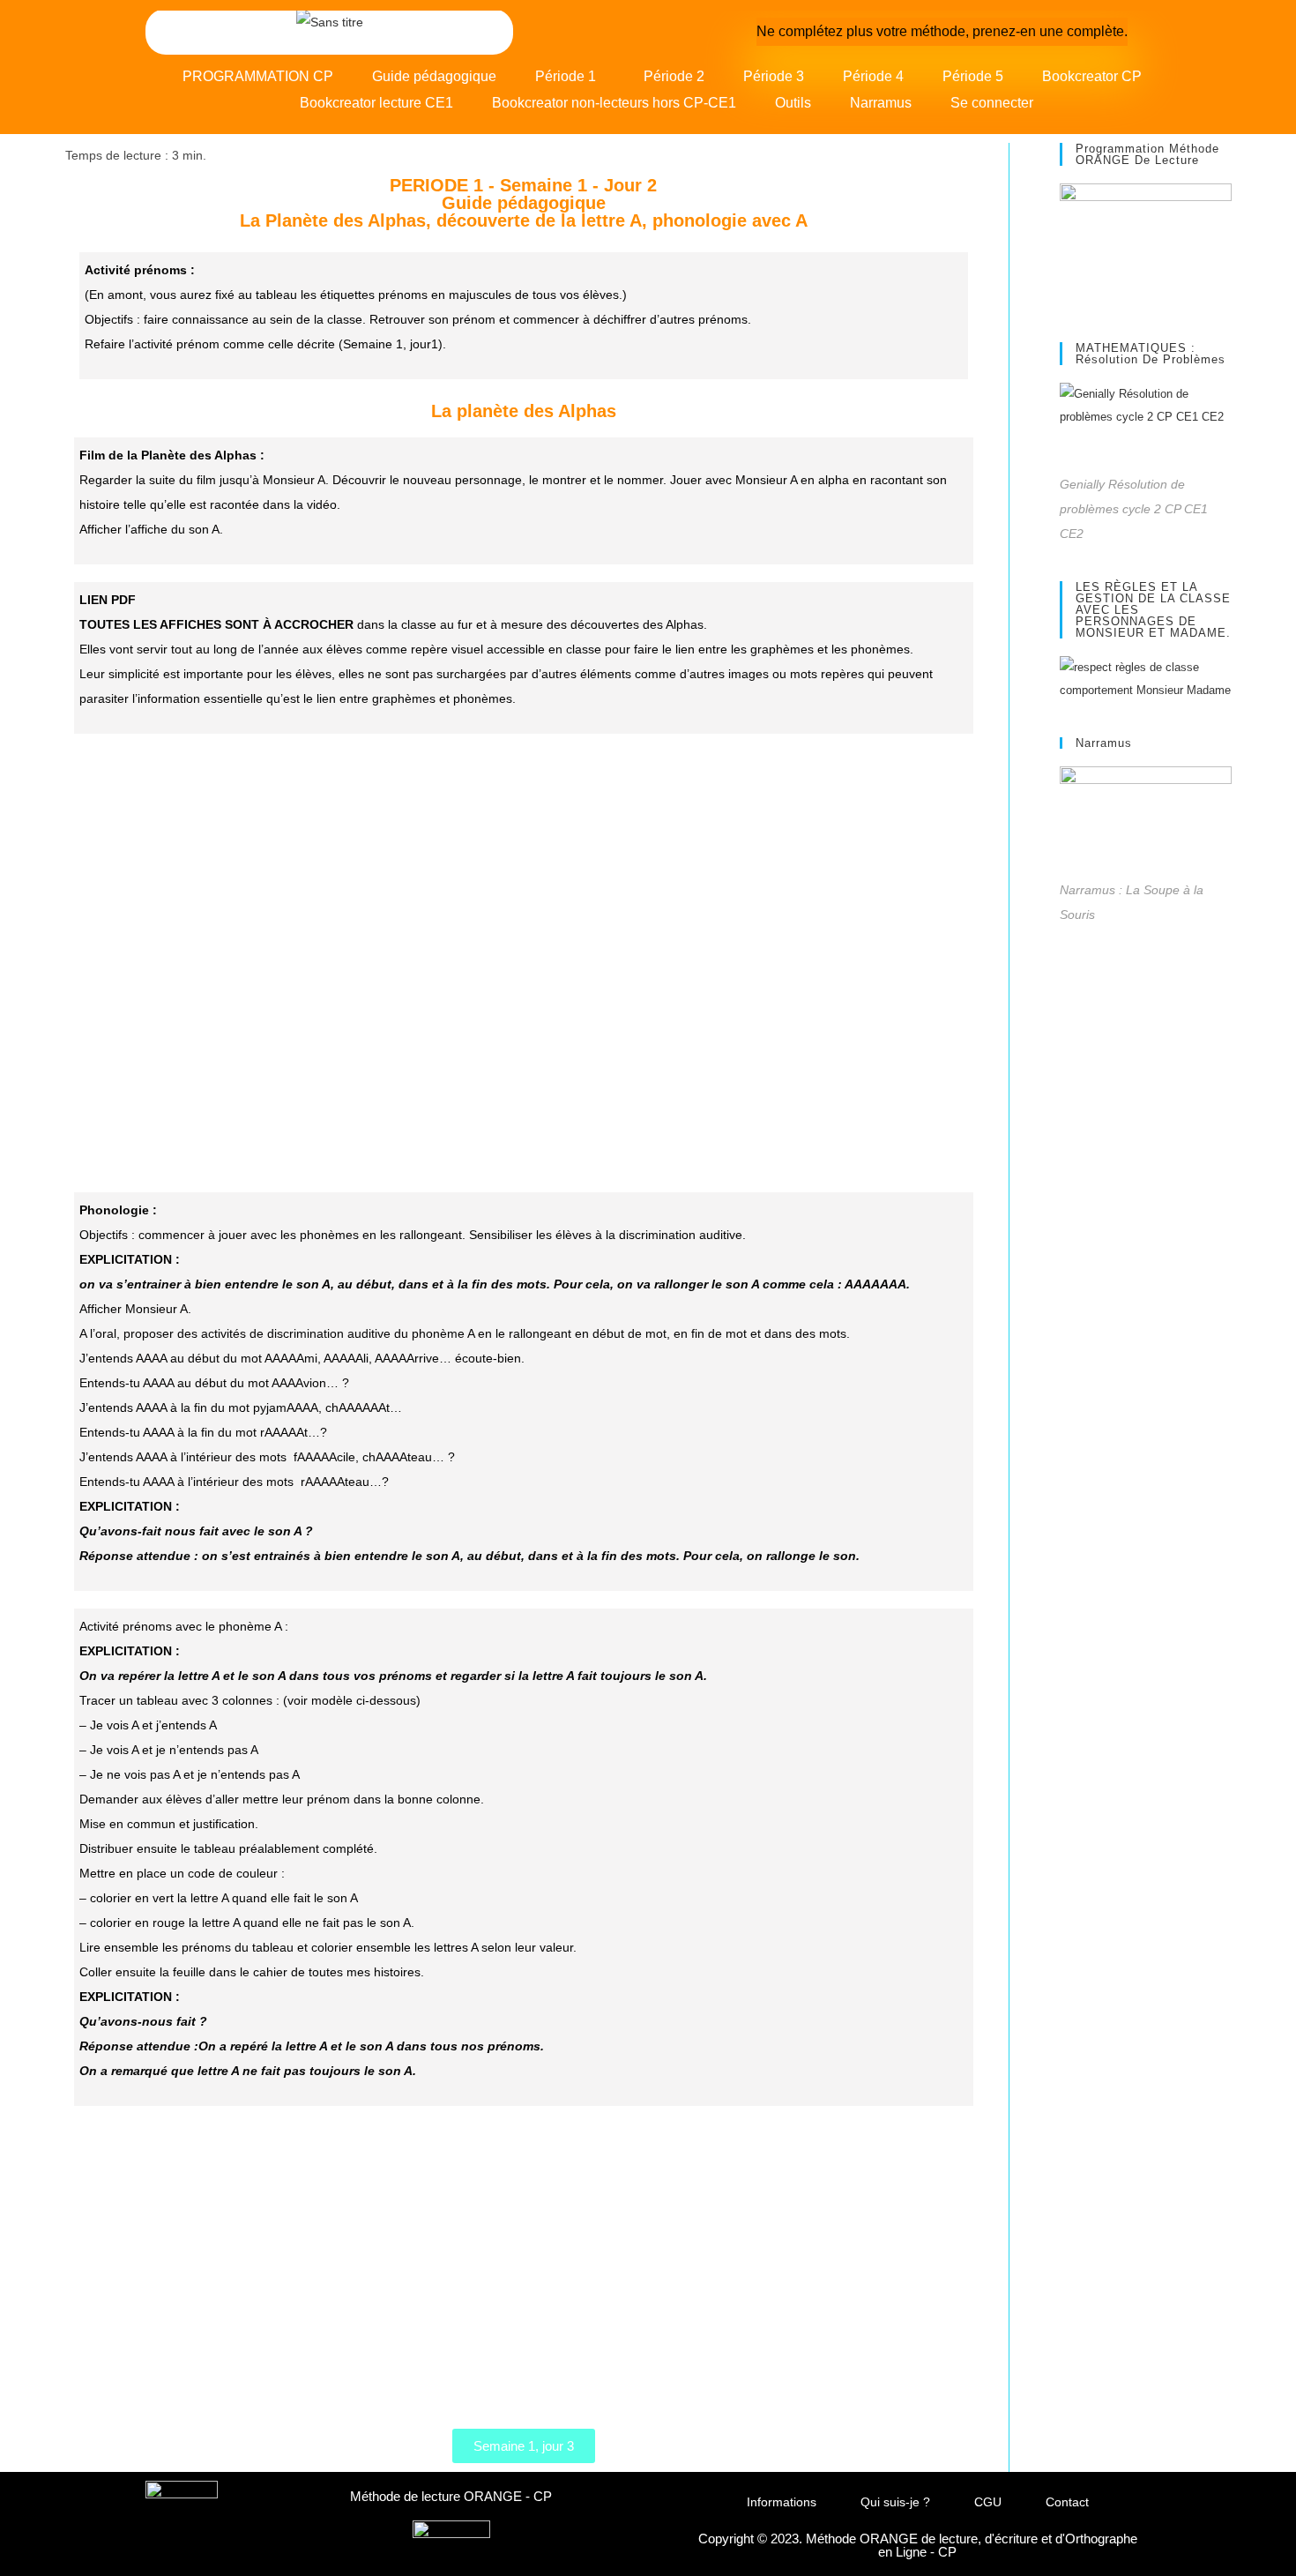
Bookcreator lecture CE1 (376, 103)
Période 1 (566, 76)
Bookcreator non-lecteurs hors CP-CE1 (614, 103)
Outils (793, 103)
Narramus (881, 103)
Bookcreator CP (1092, 76)
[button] (570, 77)
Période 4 (873, 76)
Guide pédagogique (434, 76)
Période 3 (774, 76)
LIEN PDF (108, 600)
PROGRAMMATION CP (258, 76)
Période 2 (674, 76)
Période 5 (973, 76)
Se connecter (992, 103)
